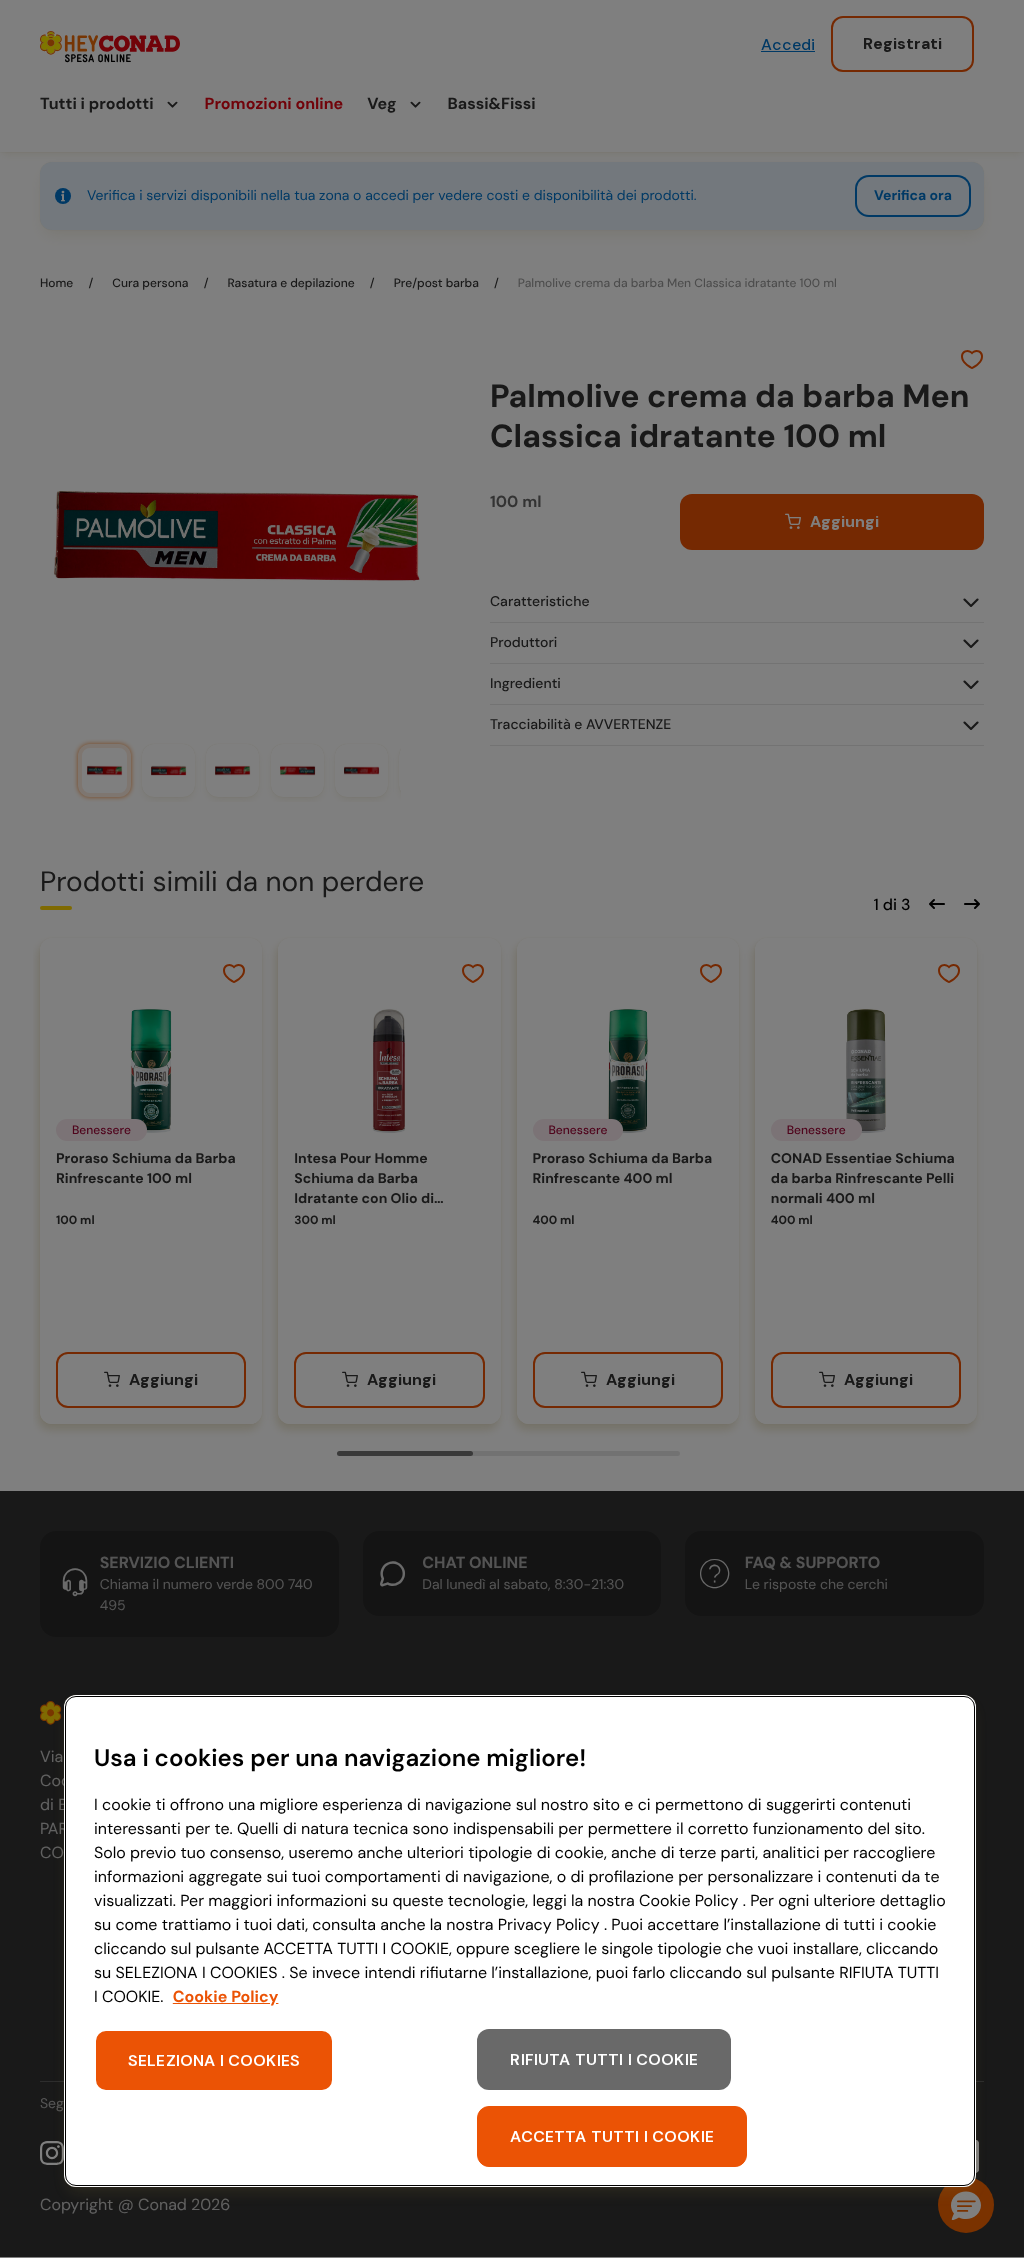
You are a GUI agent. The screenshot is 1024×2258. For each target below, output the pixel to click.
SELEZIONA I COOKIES (214, 2060)
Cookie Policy (226, 1996)
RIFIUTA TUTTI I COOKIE (604, 2059)
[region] (520, 1941)
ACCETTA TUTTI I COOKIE (612, 2136)
